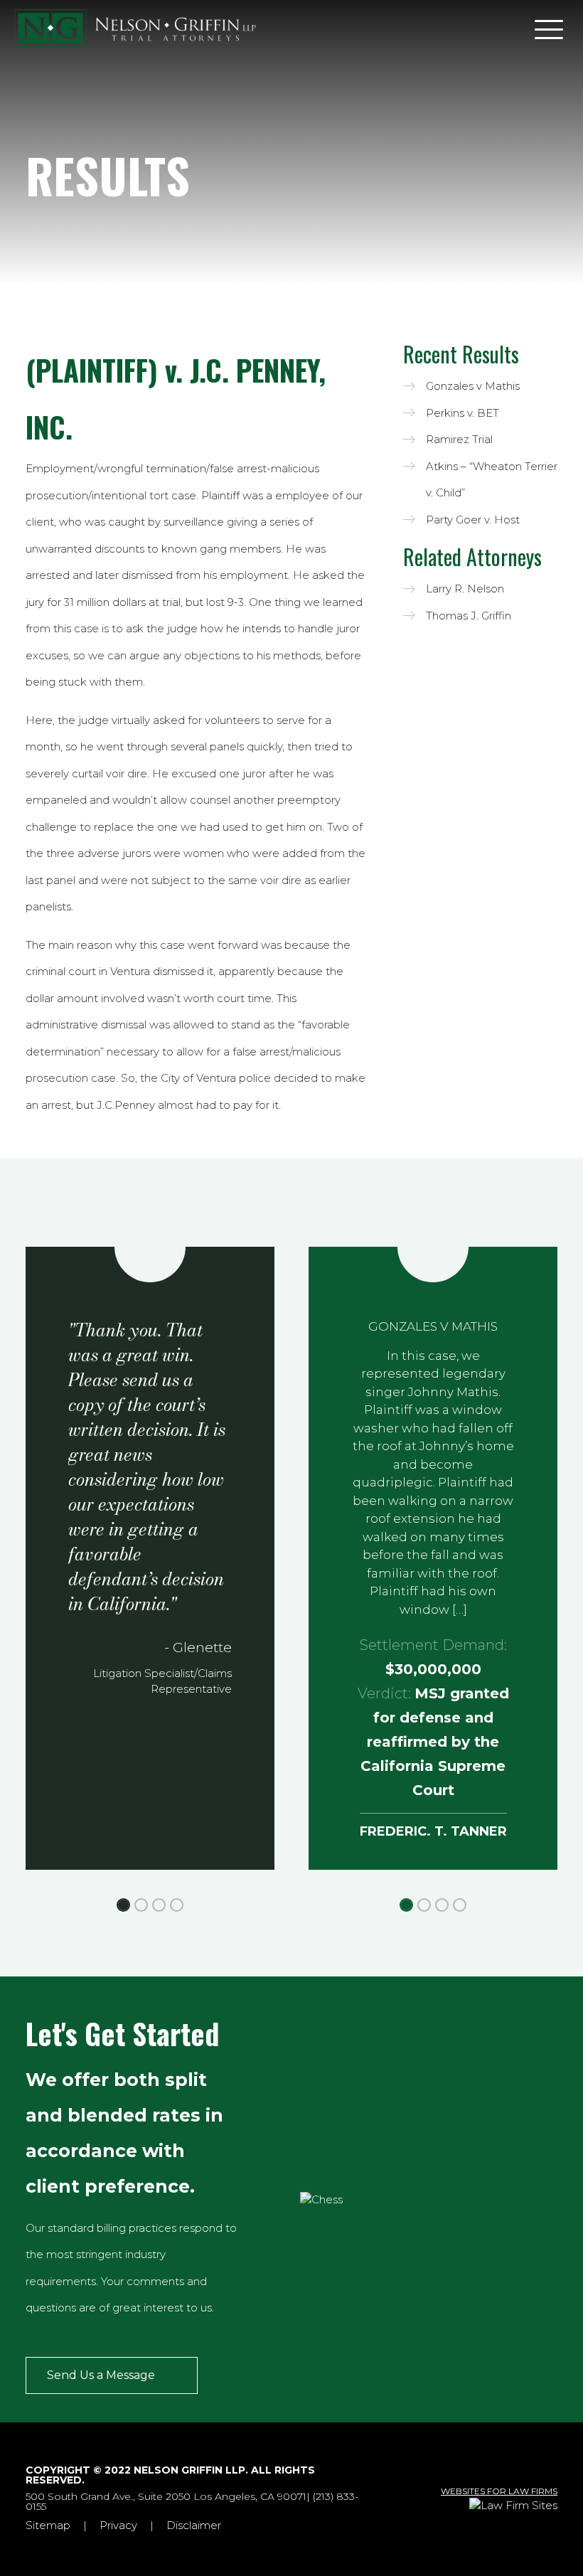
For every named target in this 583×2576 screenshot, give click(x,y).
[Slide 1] (123, 1905)
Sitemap (48, 2525)
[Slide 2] (141, 1905)
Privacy (118, 2525)
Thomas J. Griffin (469, 616)
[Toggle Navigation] (549, 28)
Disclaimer (194, 2525)
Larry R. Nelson (465, 589)
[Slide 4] (177, 1905)
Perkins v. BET (462, 413)
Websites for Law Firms (499, 2491)
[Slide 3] (159, 1905)
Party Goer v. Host (473, 520)
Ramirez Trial (459, 439)
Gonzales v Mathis (473, 386)
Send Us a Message (101, 2375)
